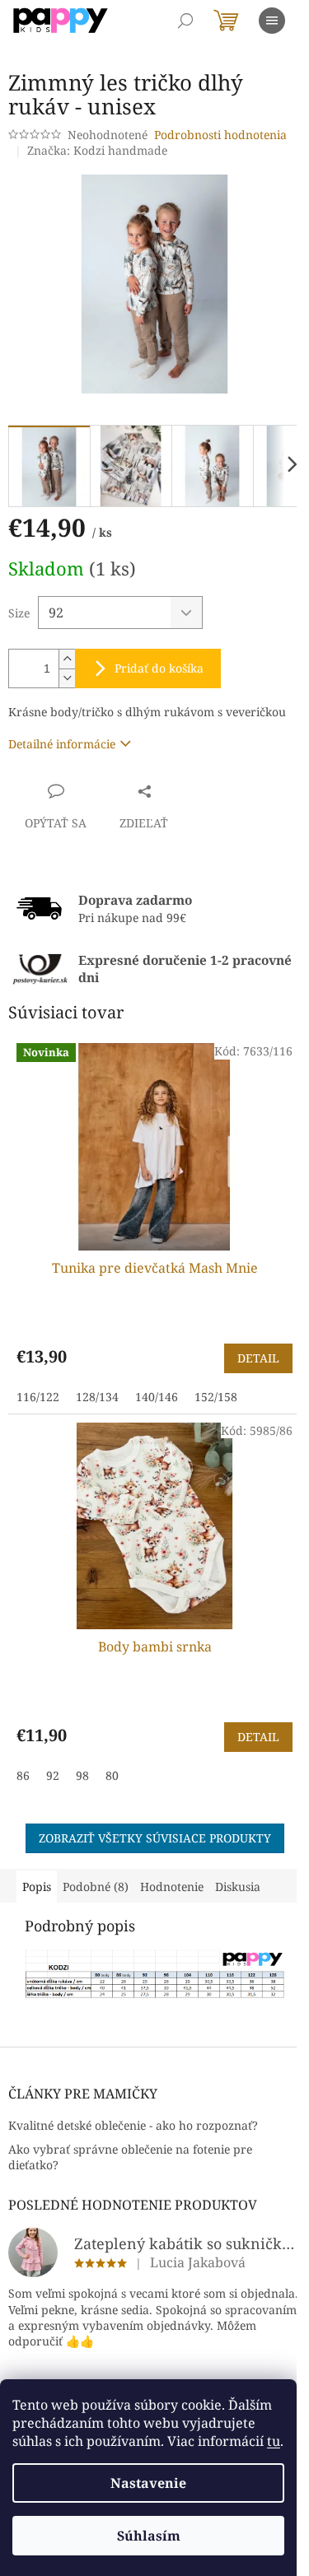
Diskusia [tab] (238, 1887)
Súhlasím (149, 2536)
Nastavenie (148, 2483)
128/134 (97, 1397)
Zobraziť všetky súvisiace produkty (155, 1838)
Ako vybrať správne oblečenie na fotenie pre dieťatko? (130, 2157)
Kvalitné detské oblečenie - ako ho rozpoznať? (133, 2125)
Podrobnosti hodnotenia (220, 135)
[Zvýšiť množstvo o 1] (67, 659)
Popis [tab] (37, 1887)
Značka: (97, 150)
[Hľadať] (185, 21)
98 (82, 1775)
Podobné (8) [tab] (96, 1887)
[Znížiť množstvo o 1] (67, 678)
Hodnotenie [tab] (172, 1887)
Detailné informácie (62, 744)
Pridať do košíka (159, 668)
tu (274, 2441)
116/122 (38, 1397)
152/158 (216, 1397)
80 (112, 1775)
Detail (258, 1358)
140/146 (157, 1397)
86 (23, 1775)
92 (53, 1775)
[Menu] (272, 21)
